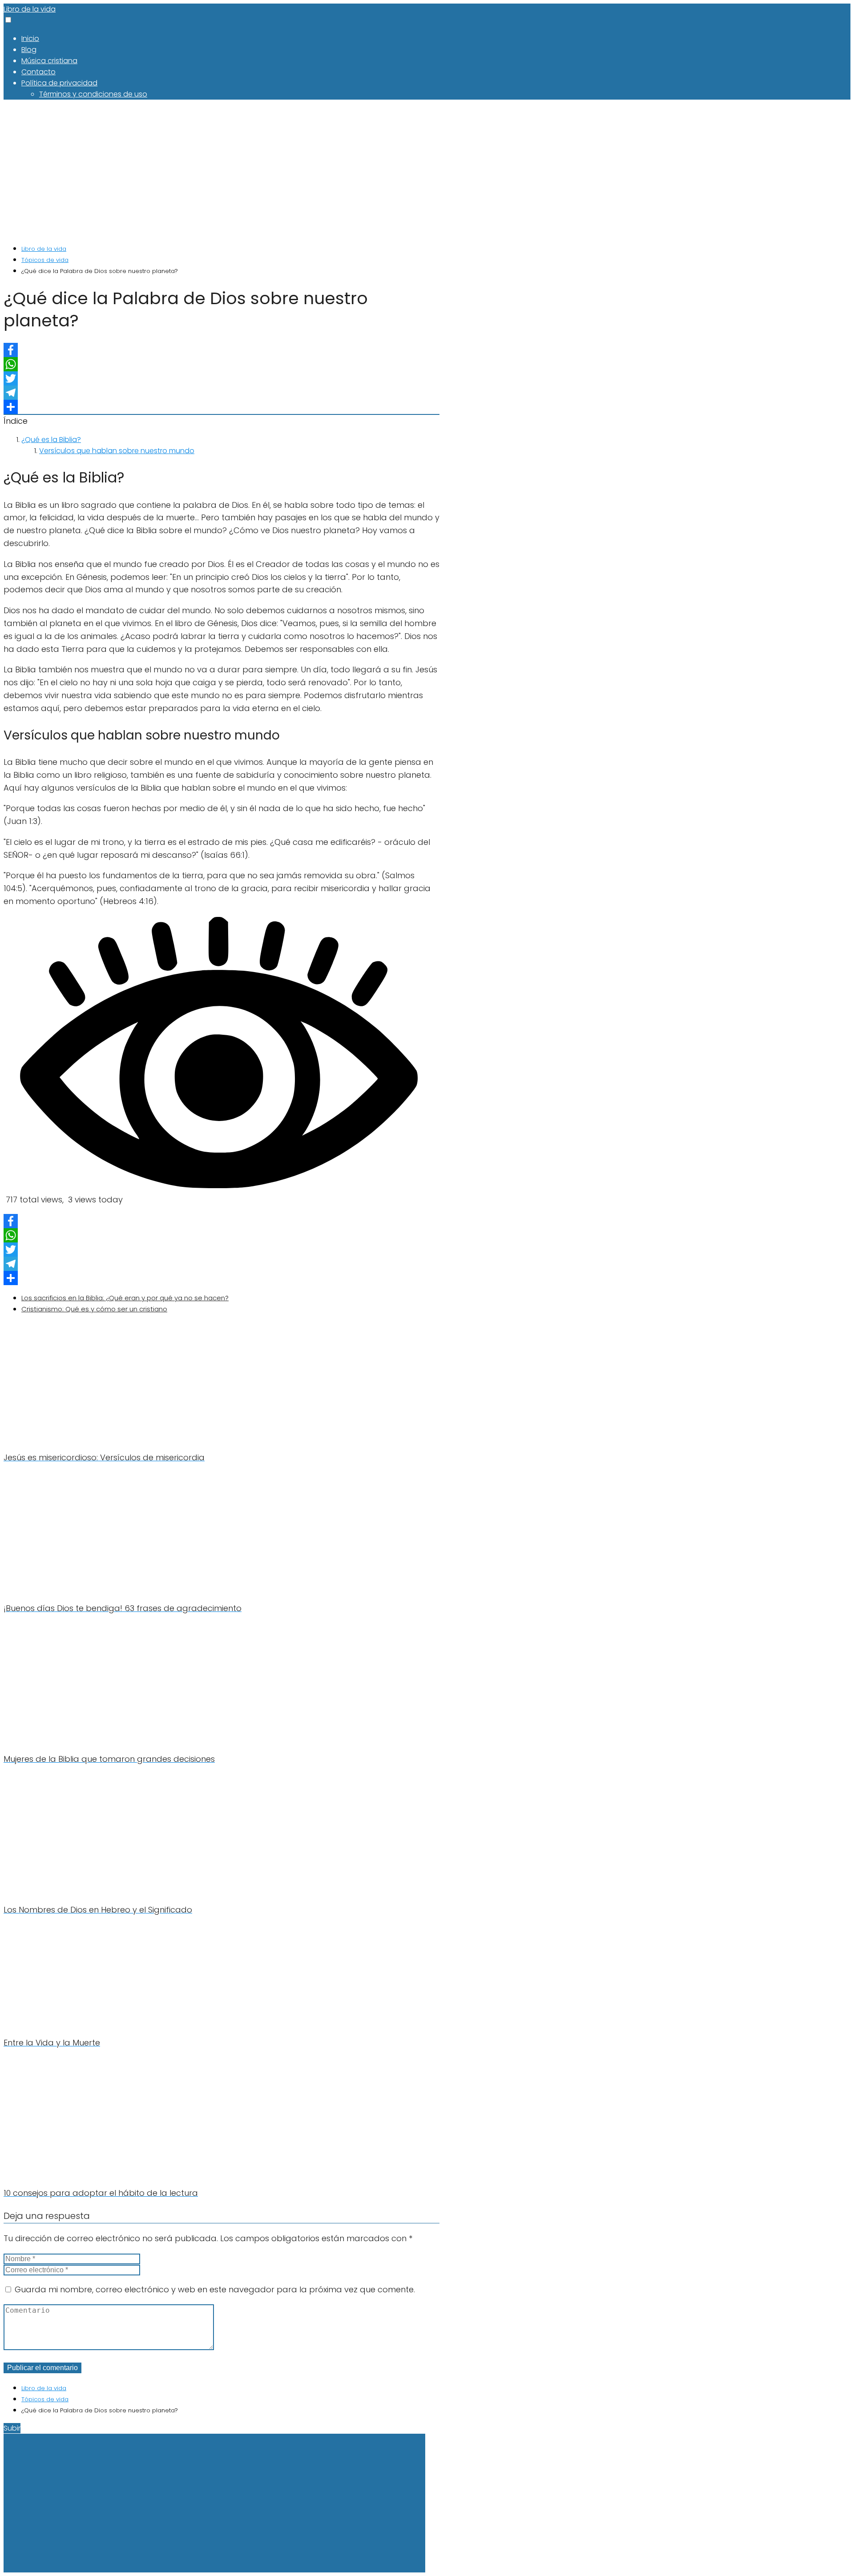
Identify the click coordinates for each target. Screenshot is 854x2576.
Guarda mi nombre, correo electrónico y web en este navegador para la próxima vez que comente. (215, 2289)
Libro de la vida (30, 9)
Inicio (30, 38)
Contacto (38, 72)
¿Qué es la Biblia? (51, 440)
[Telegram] (222, 393)
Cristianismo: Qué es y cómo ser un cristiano (94, 1309)
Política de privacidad (59, 83)
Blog (29, 50)
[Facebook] (222, 350)
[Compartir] (222, 407)
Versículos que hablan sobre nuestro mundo (117, 451)
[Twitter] (222, 378)
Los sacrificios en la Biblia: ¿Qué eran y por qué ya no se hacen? (125, 1298)
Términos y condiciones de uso (93, 94)
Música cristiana (49, 61)
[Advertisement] (222, 171)
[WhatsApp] (222, 364)
